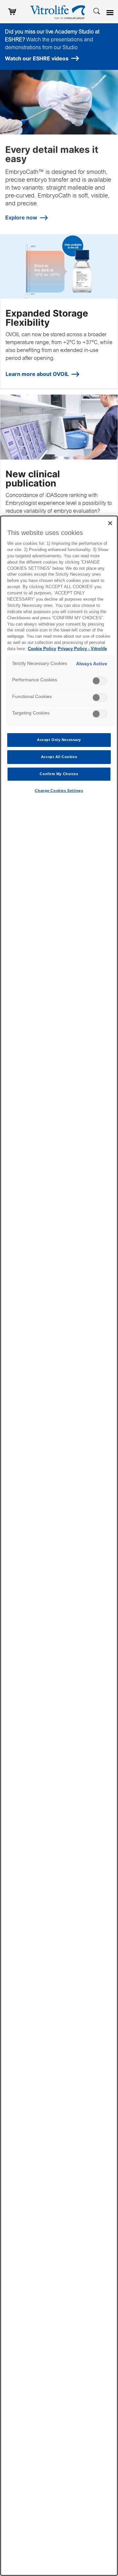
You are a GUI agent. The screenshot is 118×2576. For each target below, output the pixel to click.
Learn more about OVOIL (37, 374)
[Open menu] (111, 13)
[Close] (110, 523)
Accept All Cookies (59, 757)
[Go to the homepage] (59, 11)
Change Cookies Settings (59, 791)
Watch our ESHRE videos (37, 58)
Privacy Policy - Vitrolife (82, 649)
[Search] (97, 11)
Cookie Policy (42, 649)
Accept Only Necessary (59, 740)
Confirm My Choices (59, 774)
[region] (59, 1546)
